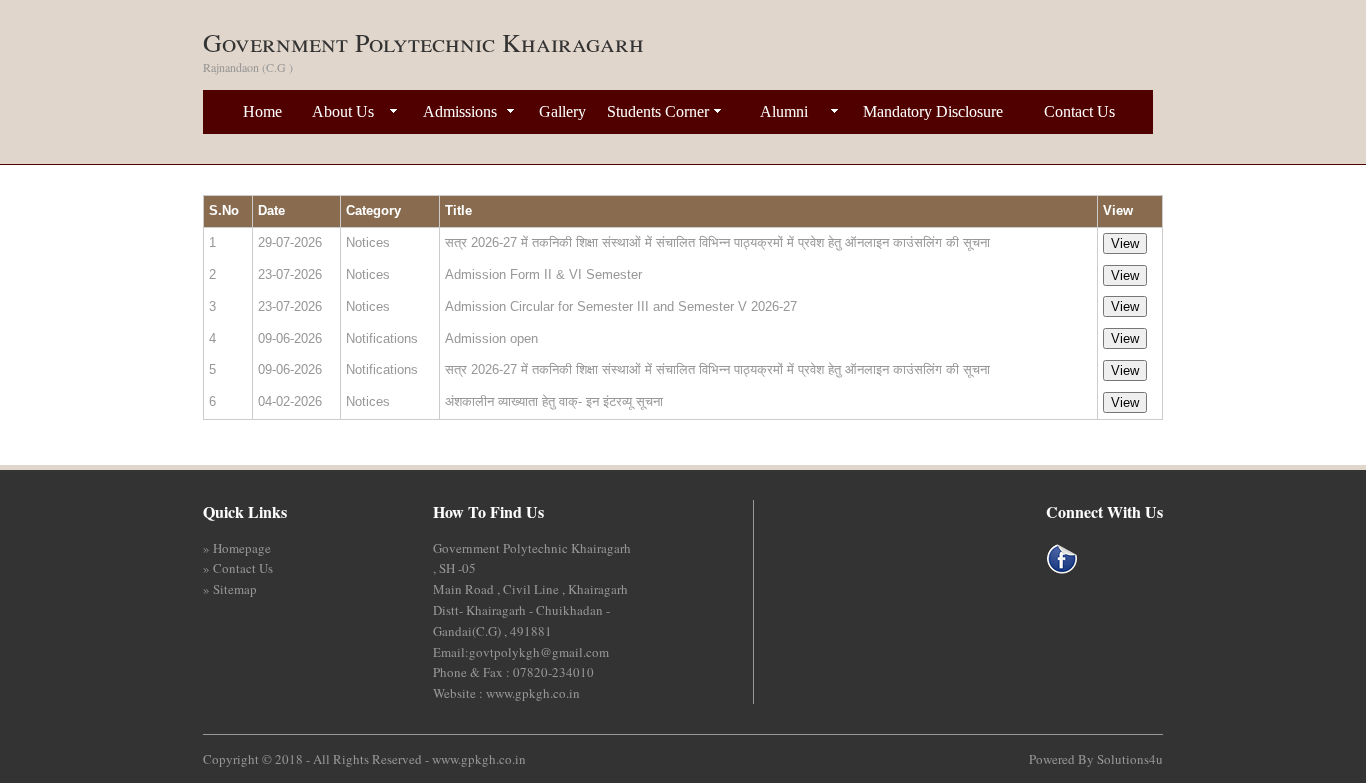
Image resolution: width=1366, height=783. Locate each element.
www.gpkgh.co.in (479, 759)
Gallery (562, 111)
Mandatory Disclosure (933, 111)
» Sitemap (230, 589)
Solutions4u (1130, 759)
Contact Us (1079, 111)
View (1125, 243)
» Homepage (237, 548)
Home (262, 111)
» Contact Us (238, 568)
